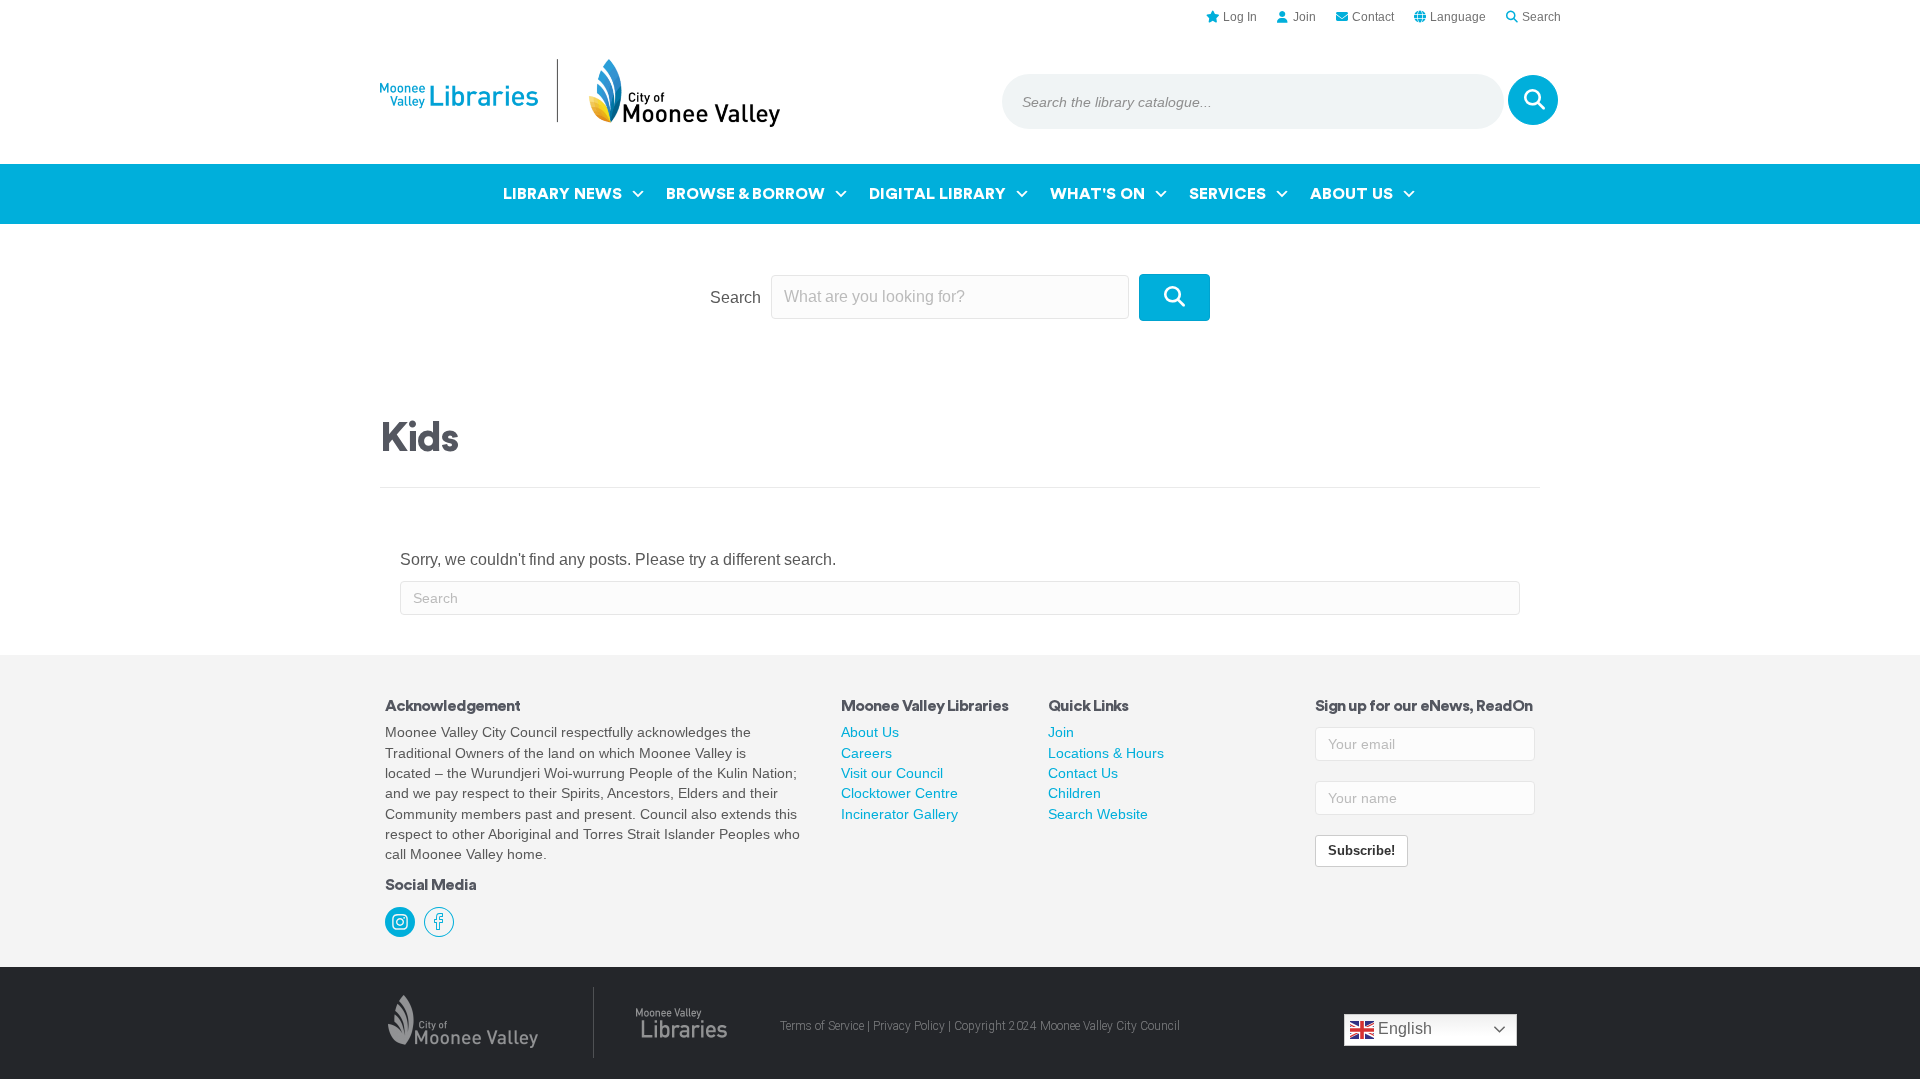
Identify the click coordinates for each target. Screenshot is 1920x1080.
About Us (1351, 194)
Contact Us (1083, 773)
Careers (866, 753)
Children (1074, 793)
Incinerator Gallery (899, 814)
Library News (562, 194)
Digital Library (937, 194)
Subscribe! (1361, 850)
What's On (1097, 194)
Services (1227, 194)
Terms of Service (822, 1026)
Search (735, 297)
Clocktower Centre (899, 793)
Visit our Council (892, 773)
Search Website (1098, 814)
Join (1061, 732)
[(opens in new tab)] (463, 1020)
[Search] (1533, 100)
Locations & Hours (1106, 753)
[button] (1174, 297)
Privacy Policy (909, 1026)
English (1403, 1028)
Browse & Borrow (745, 194)
